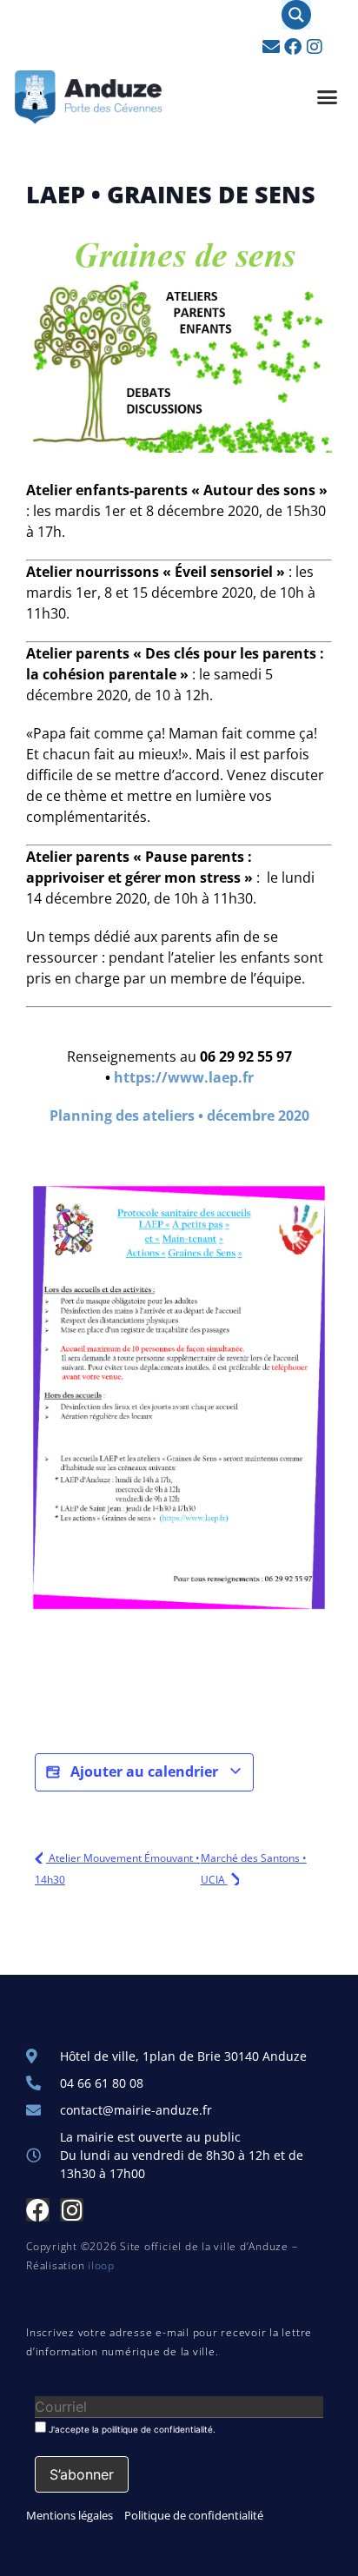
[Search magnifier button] (296, 15)
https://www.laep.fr (184, 1077)
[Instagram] (315, 47)
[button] (328, 97)
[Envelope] (271, 47)
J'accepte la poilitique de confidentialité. (131, 2429)
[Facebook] (293, 47)
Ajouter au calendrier (144, 1771)
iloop (101, 2265)
